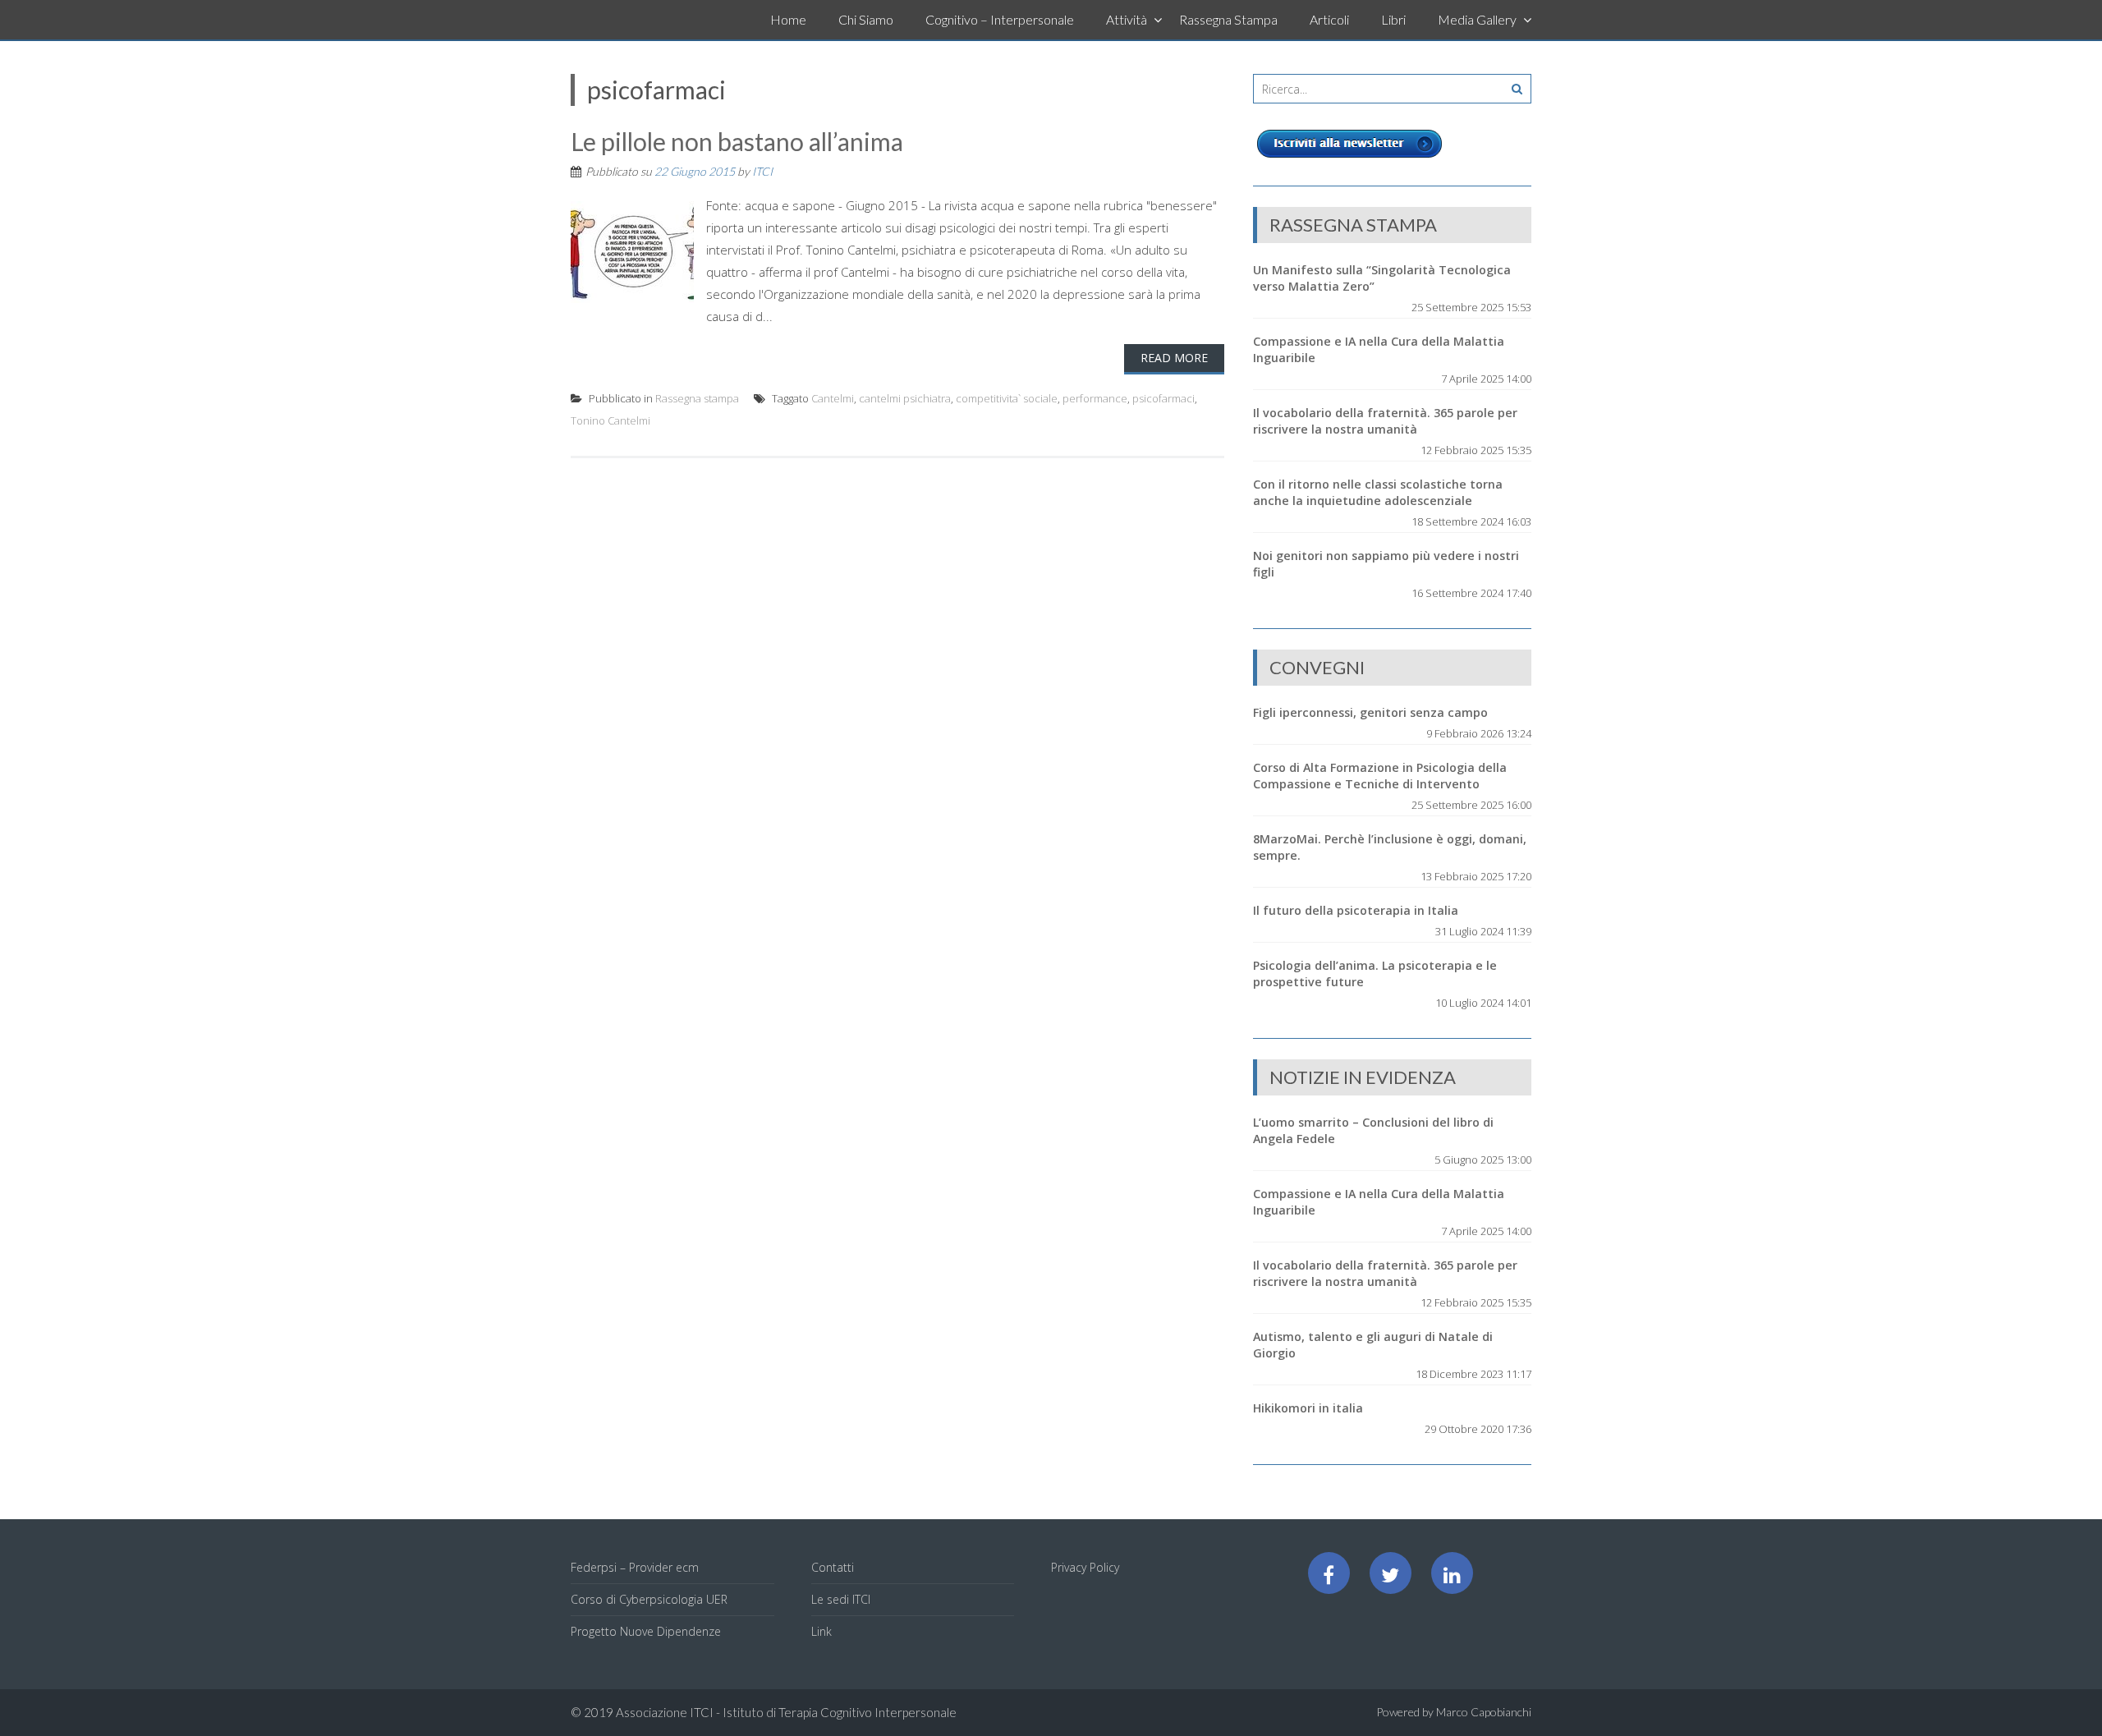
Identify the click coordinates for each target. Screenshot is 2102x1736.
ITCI (762, 171)
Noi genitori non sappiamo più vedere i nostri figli (1386, 564)
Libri (1393, 19)
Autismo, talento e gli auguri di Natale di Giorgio (1373, 1345)
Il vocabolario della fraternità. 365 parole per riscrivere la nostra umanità (1385, 421)
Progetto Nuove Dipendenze (646, 1631)
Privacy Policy (1085, 1567)
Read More (1174, 358)
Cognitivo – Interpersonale (1000, 19)
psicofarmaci (1163, 398)
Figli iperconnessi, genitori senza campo (1370, 712)
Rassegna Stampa (1228, 19)
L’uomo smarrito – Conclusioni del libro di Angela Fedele (1373, 1130)
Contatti (833, 1567)
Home (788, 19)
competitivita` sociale (1007, 398)
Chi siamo (866, 19)
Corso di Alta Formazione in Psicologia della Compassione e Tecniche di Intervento (1380, 776)
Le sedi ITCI (841, 1599)
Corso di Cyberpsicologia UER (649, 1599)
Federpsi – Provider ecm (635, 1567)
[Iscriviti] (1350, 158)
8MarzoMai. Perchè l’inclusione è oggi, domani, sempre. (1390, 847)
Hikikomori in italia (1308, 1408)
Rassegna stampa (697, 398)
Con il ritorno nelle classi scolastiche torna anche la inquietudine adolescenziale (1378, 492)
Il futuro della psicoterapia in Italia (1356, 910)
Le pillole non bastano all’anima (737, 141)
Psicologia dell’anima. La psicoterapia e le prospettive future (1375, 974)
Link (822, 1631)
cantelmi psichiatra (905, 398)
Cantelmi (833, 398)
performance (1095, 398)
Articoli (1329, 19)
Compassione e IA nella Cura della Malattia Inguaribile (1379, 349)
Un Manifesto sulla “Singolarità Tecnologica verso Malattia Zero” (1382, 278)
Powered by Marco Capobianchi (1454, 1712)
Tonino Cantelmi (610, 420)
